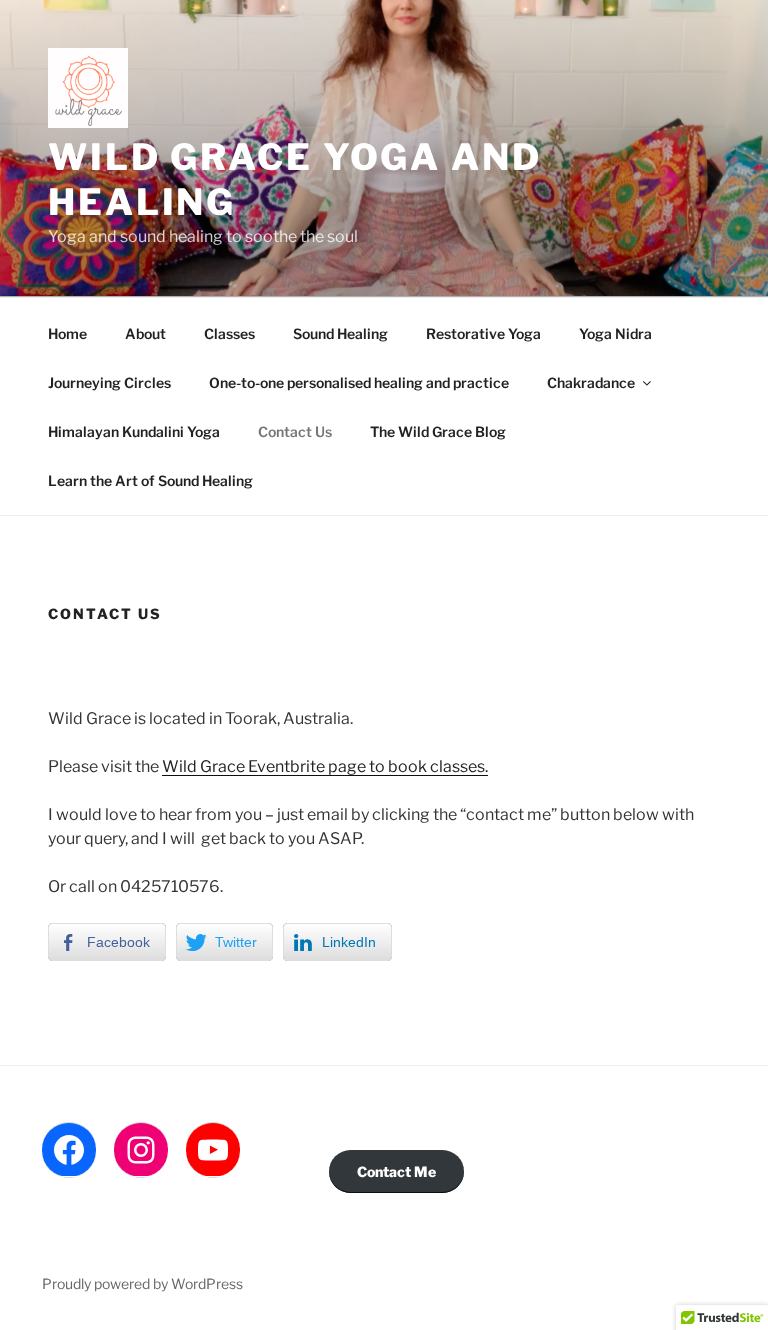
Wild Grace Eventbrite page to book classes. (325, 766)
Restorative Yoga (483, 333)
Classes (229, 333)
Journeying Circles (109, 382)
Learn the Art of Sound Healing (150, 480)
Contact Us (295, 431)
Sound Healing (340, 333)
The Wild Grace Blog (438, 431)
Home (67, 333)
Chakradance (591, 382)
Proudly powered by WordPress (142, 1283)
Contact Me (396, 1171)
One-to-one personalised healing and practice (359, 382)
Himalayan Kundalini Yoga (134, 431)
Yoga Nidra (615, 333)
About (145, 333)
